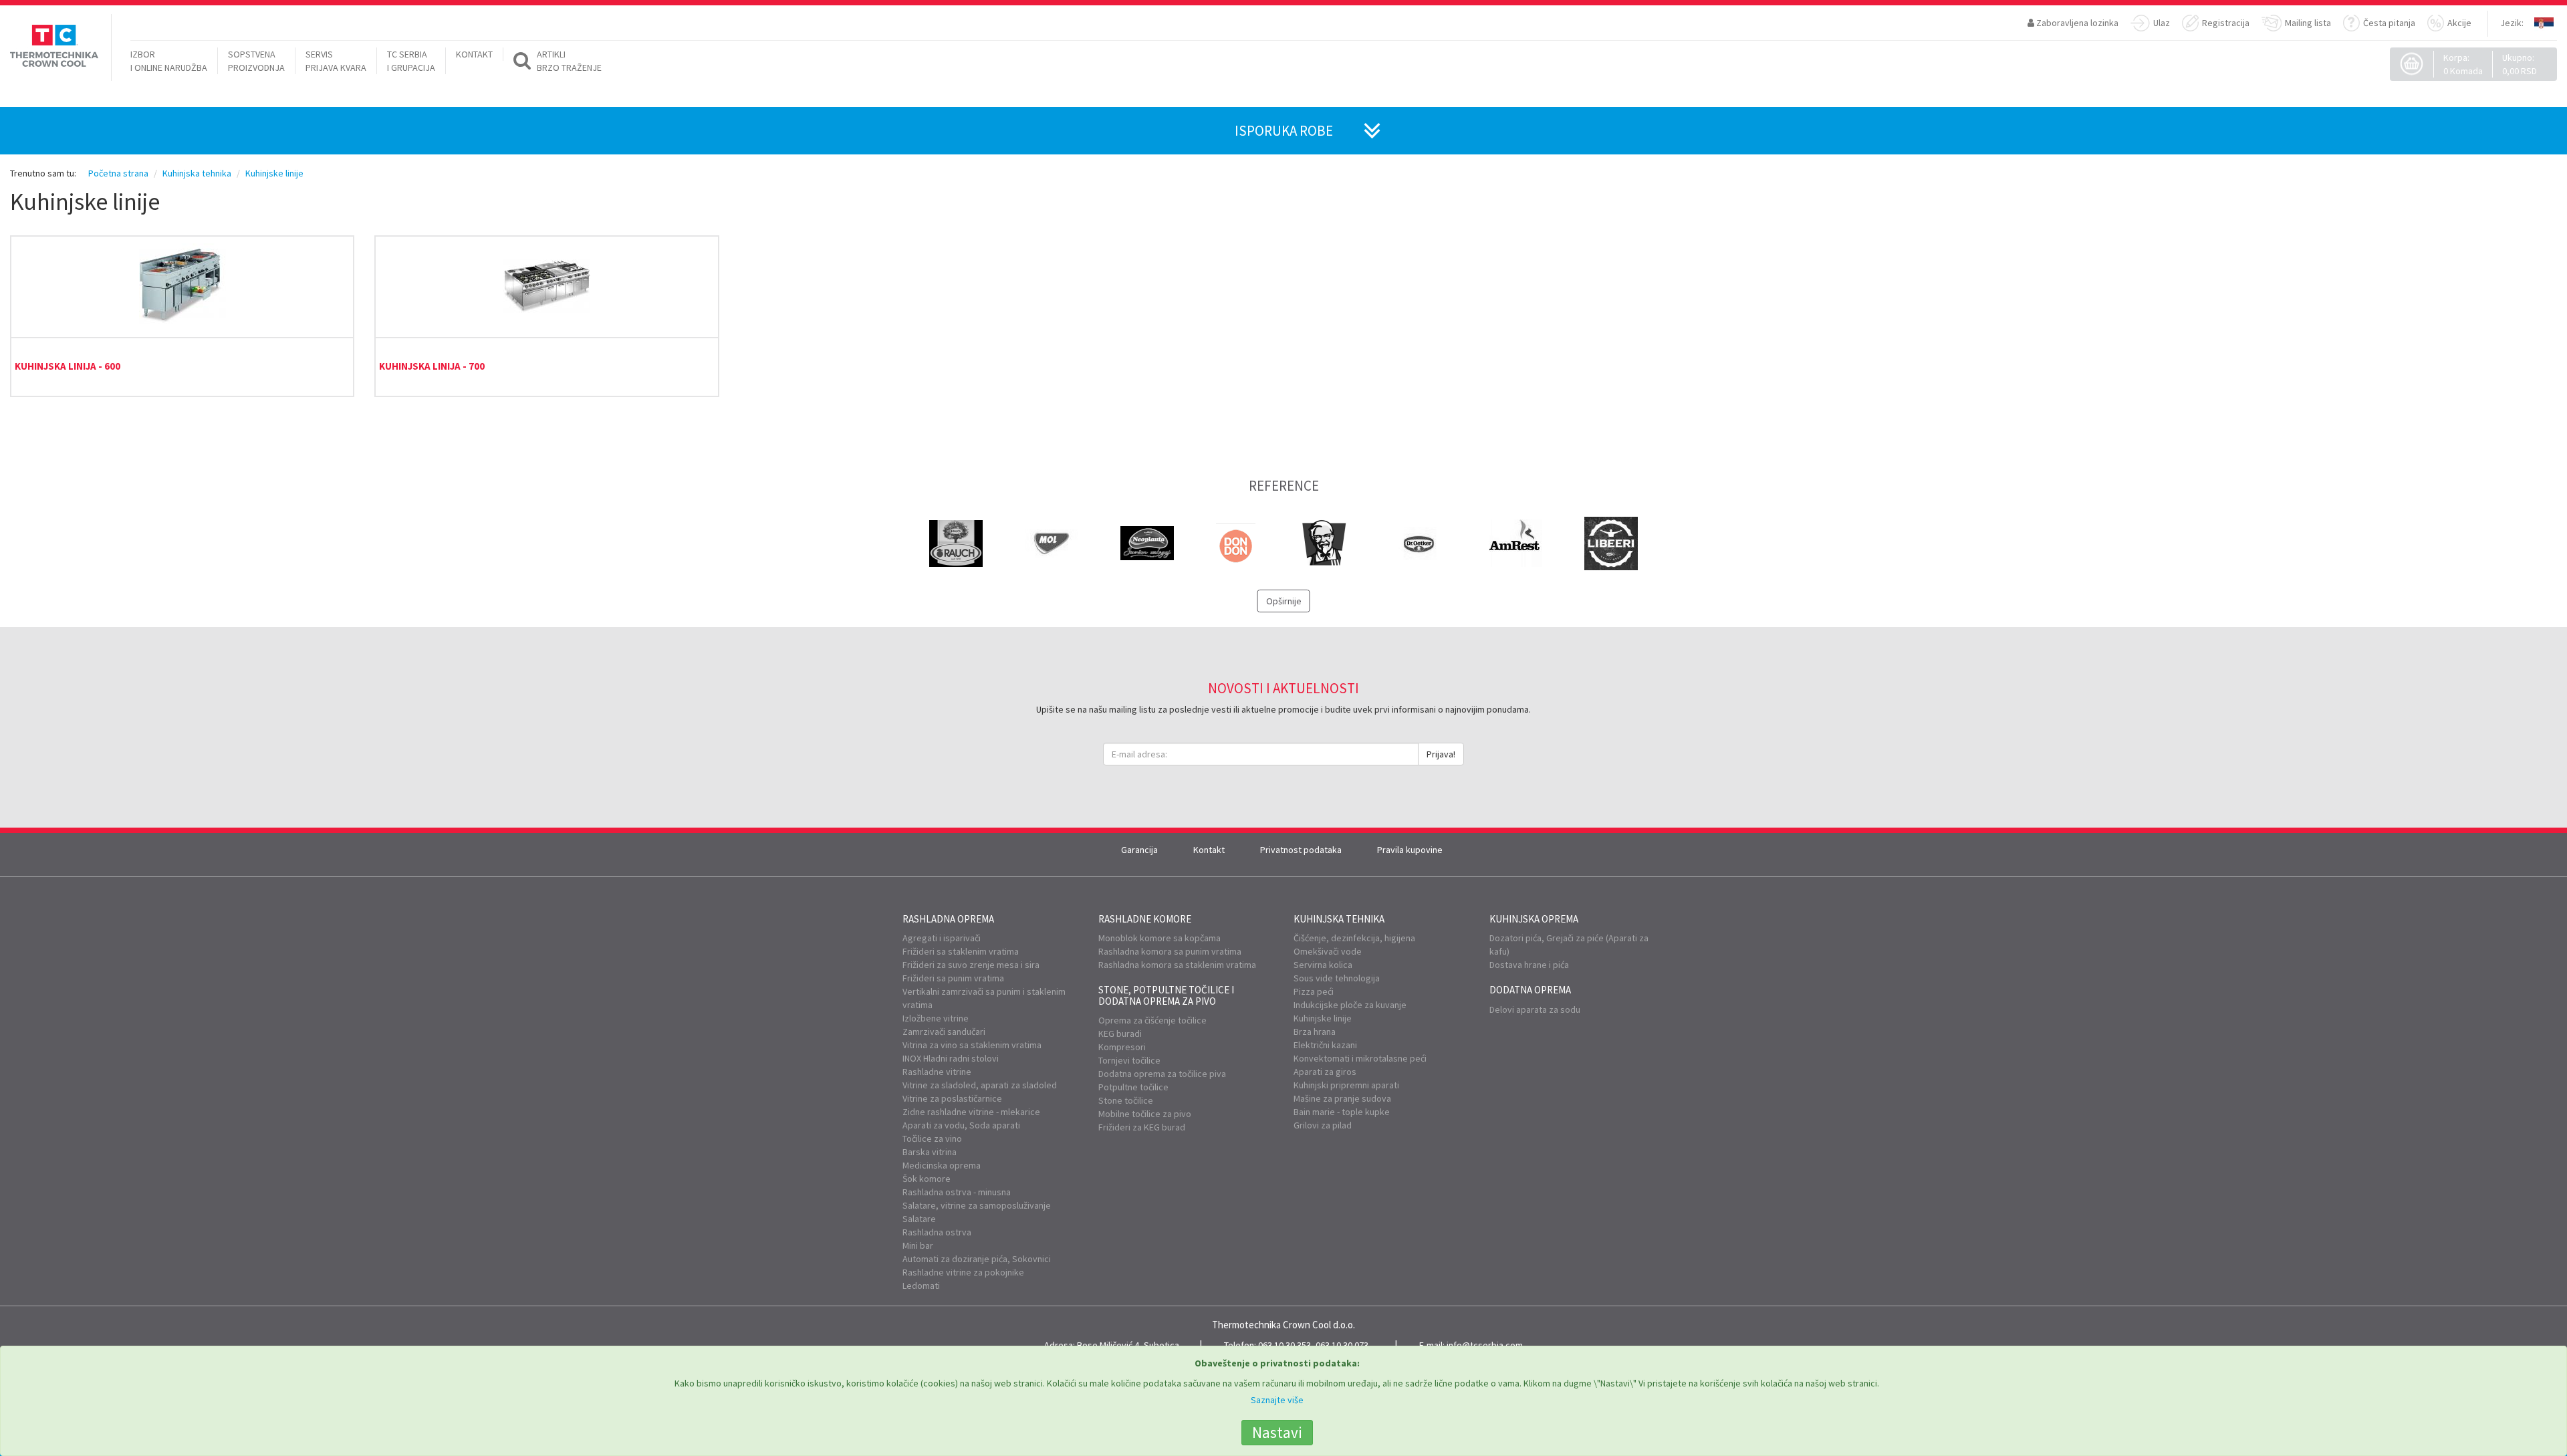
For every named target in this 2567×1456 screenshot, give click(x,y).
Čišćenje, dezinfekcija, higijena (1354, 938)
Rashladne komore (1145, 919)
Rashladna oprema (948, 919)
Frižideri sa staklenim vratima (961, 951)
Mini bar (918, 1245)
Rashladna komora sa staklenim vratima (1177, 965)
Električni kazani (1325, 1045)
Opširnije (1284, 601)
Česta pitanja (2389, 23)
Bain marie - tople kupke (1342, 1112)
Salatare (919, 1219)
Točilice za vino (932, 1138)
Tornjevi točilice (1129, 1060)
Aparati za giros (1325, 1072)
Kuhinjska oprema (1534, 919)
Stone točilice (1126, 1100)
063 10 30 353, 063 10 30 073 (1313, 1345)
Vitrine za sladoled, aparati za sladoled (980, 1085)
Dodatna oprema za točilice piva (1162, 1074)
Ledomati (921, 1286)
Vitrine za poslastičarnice (952, 1098)
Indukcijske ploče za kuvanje (1350, 1005)
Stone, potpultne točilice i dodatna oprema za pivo (1166, 995)
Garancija (1139, 850)
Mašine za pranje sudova (1342, 1098)
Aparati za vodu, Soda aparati (961, 1125)
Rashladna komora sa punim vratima (1170, 951)
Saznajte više (1277, 1400)
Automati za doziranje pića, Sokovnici (977, 1259)
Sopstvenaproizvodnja (256, 61)
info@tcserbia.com (1485, 1345)
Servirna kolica (1323, 965)
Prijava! (1441, 754)
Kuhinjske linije (1323, 1018)
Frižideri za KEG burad (1142, 1127)
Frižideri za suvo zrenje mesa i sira (971, 965)
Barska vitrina (930, 1152)
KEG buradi (1120, 1034)
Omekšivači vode (1328, 951)
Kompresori (1122, 1047)
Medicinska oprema (942, 1165)
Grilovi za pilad (1323, 1125)
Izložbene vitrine (936, 1018)
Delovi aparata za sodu (1535, 1009)
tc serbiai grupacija (411, 61)
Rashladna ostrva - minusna (957, 1192)
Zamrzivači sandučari (944, 1032)
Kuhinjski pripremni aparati (1346, 1085)
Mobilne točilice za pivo (1145, 1114)
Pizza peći (1314, 991)
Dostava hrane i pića (1529, 965)
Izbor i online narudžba (169, 61)
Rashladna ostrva (937, 1232)
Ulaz (2162, 23)
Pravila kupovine (1410, 850)
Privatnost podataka (1301, 850)
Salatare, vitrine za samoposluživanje (977, 1205)
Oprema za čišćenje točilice (1152, 1020)
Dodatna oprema (1530, 990)
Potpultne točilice (1133, 1087)
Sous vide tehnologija (1337, 978)
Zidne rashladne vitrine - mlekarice (971, 1112)
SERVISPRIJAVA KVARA (336, 61)
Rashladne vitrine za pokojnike (963, 1272)
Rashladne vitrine (937, 1072)
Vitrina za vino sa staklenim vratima (972, 1045)
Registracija (2226, 23)
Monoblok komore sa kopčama (1159, 938)
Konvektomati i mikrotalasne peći (1360, 1058)
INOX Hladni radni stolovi (951, 1058)
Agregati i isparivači (942, 938)
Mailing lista (2308, 23)
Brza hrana (1315, 1032)
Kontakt (1209, 850)
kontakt (474, 54)
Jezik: (2512, 23)
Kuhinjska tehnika (1339, 919)
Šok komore (927, 1179)
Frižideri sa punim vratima (953, 978)
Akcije (2459, 23)
